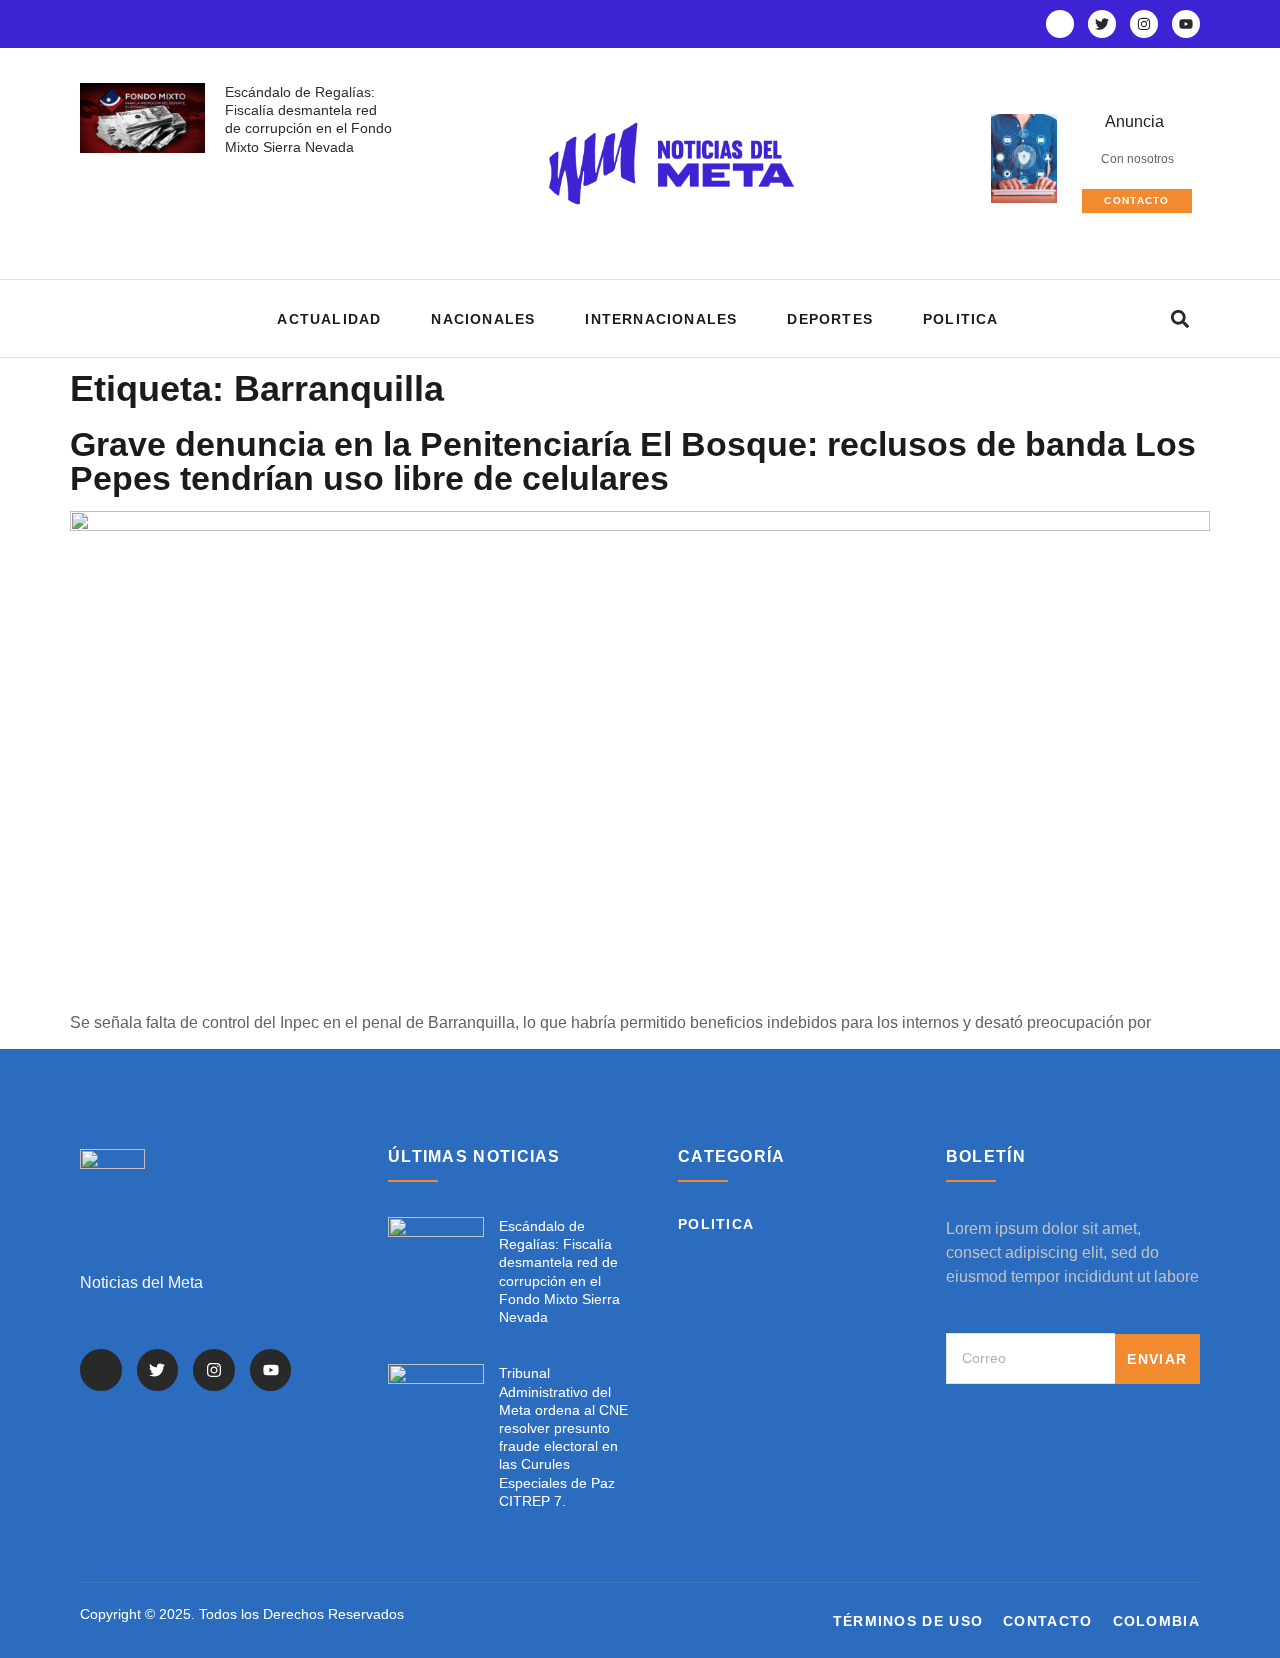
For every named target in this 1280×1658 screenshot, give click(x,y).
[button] (1179, 318)
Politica (961, 319)
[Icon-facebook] (1060, 24)
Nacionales (483, 319)
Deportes (830, 319)
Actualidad (329, 319)
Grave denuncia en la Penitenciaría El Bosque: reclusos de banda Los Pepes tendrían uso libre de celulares (633, 461)
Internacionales (661, 319)
